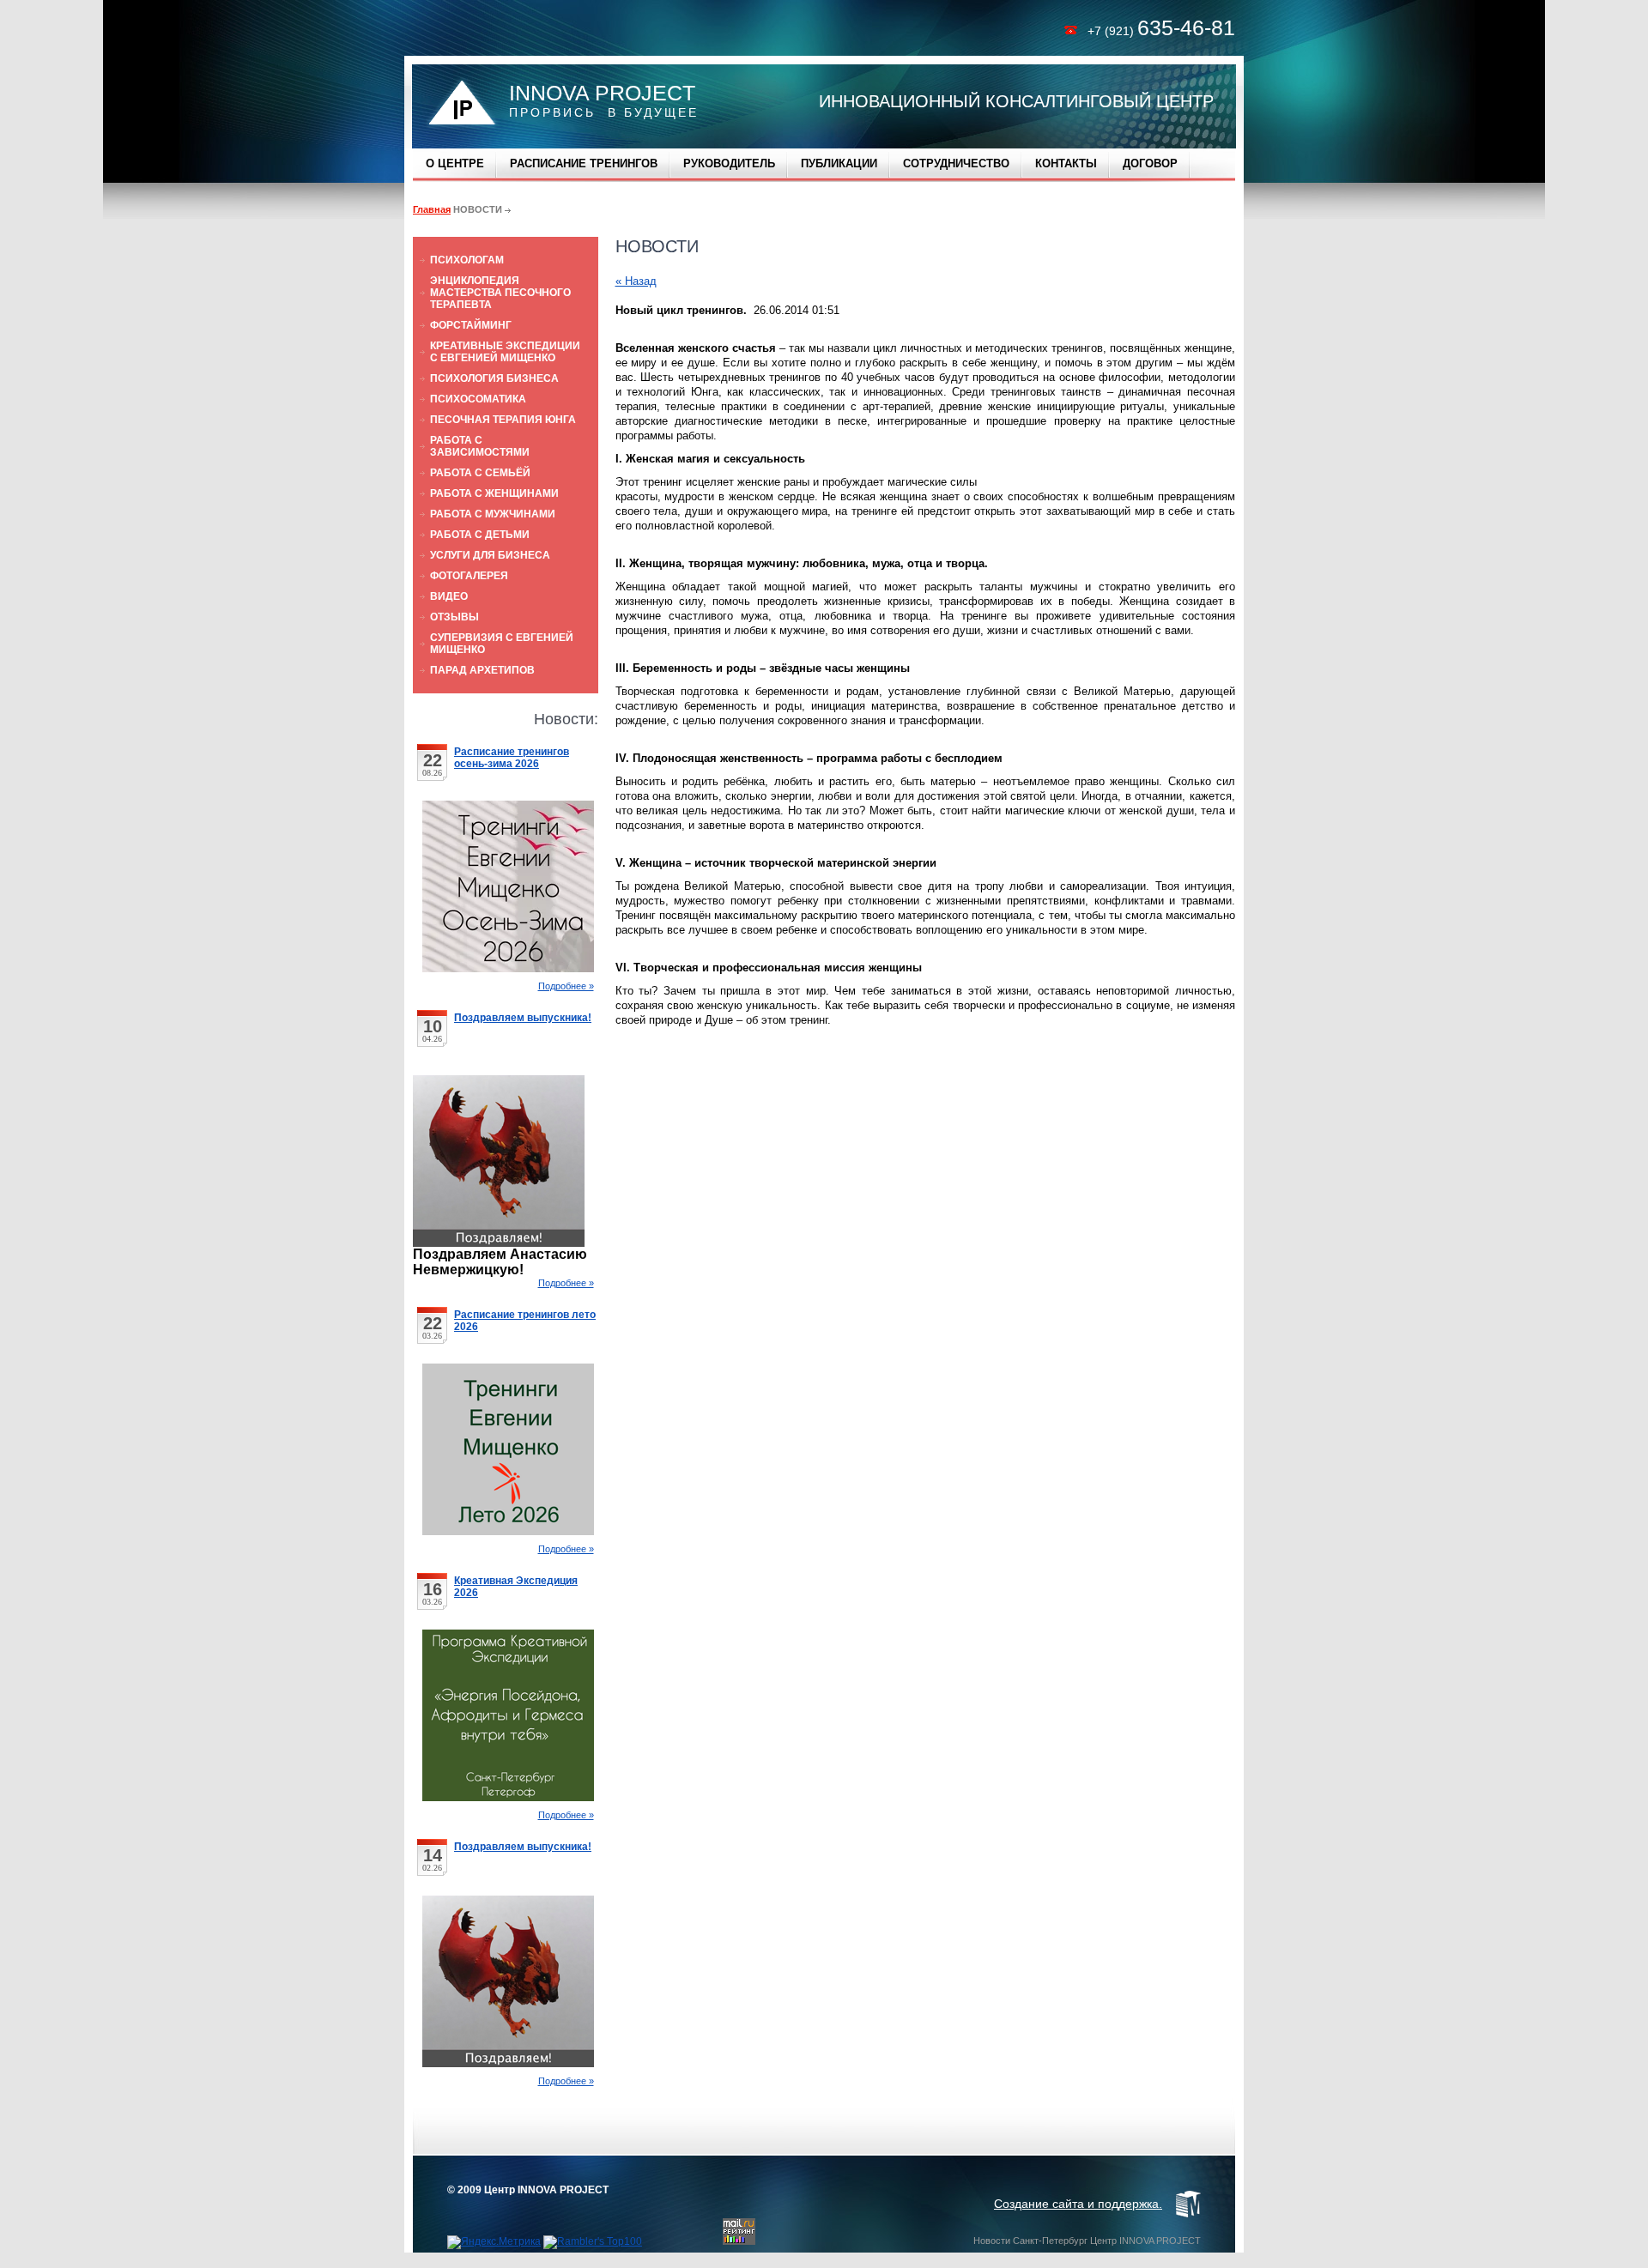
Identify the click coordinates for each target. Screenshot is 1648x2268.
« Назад (636, 281)
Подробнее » (566, 986)
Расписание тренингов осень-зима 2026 (512, 758)
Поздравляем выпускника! (523, 1018)
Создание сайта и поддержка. (1078, 2204)
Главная (432, 209)
